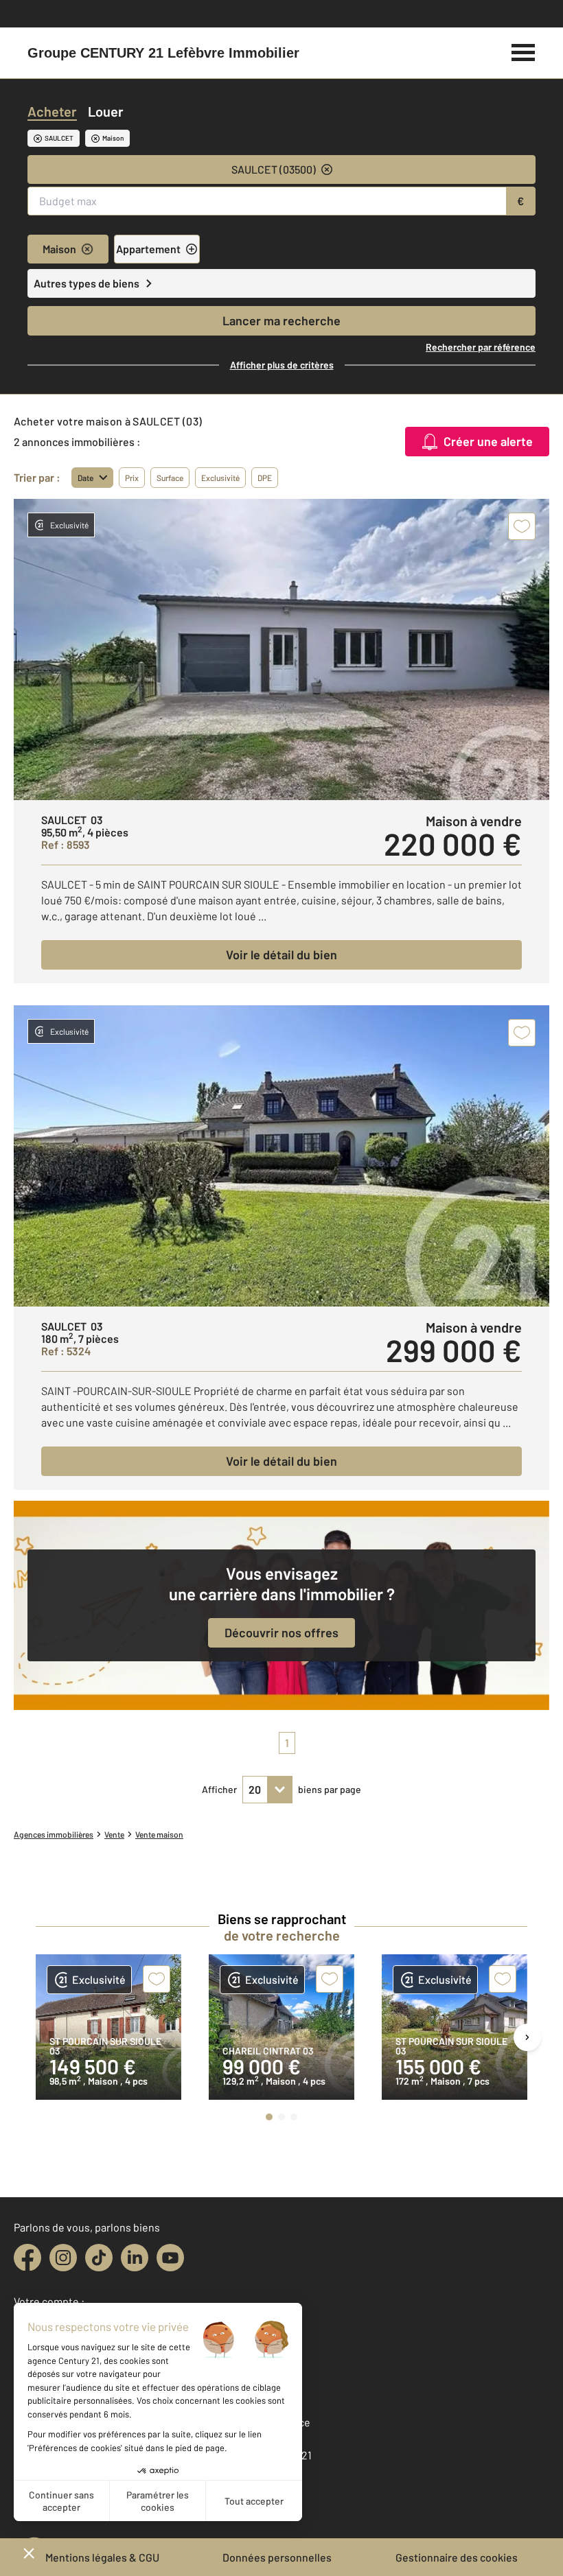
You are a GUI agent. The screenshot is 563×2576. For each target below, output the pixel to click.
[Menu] (524, 51)
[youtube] (170, 2258)
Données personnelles (277, 2557)
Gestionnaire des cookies (457, 2557)
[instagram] (63, 2258)
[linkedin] (135, 2258)
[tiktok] (99, 2258)
